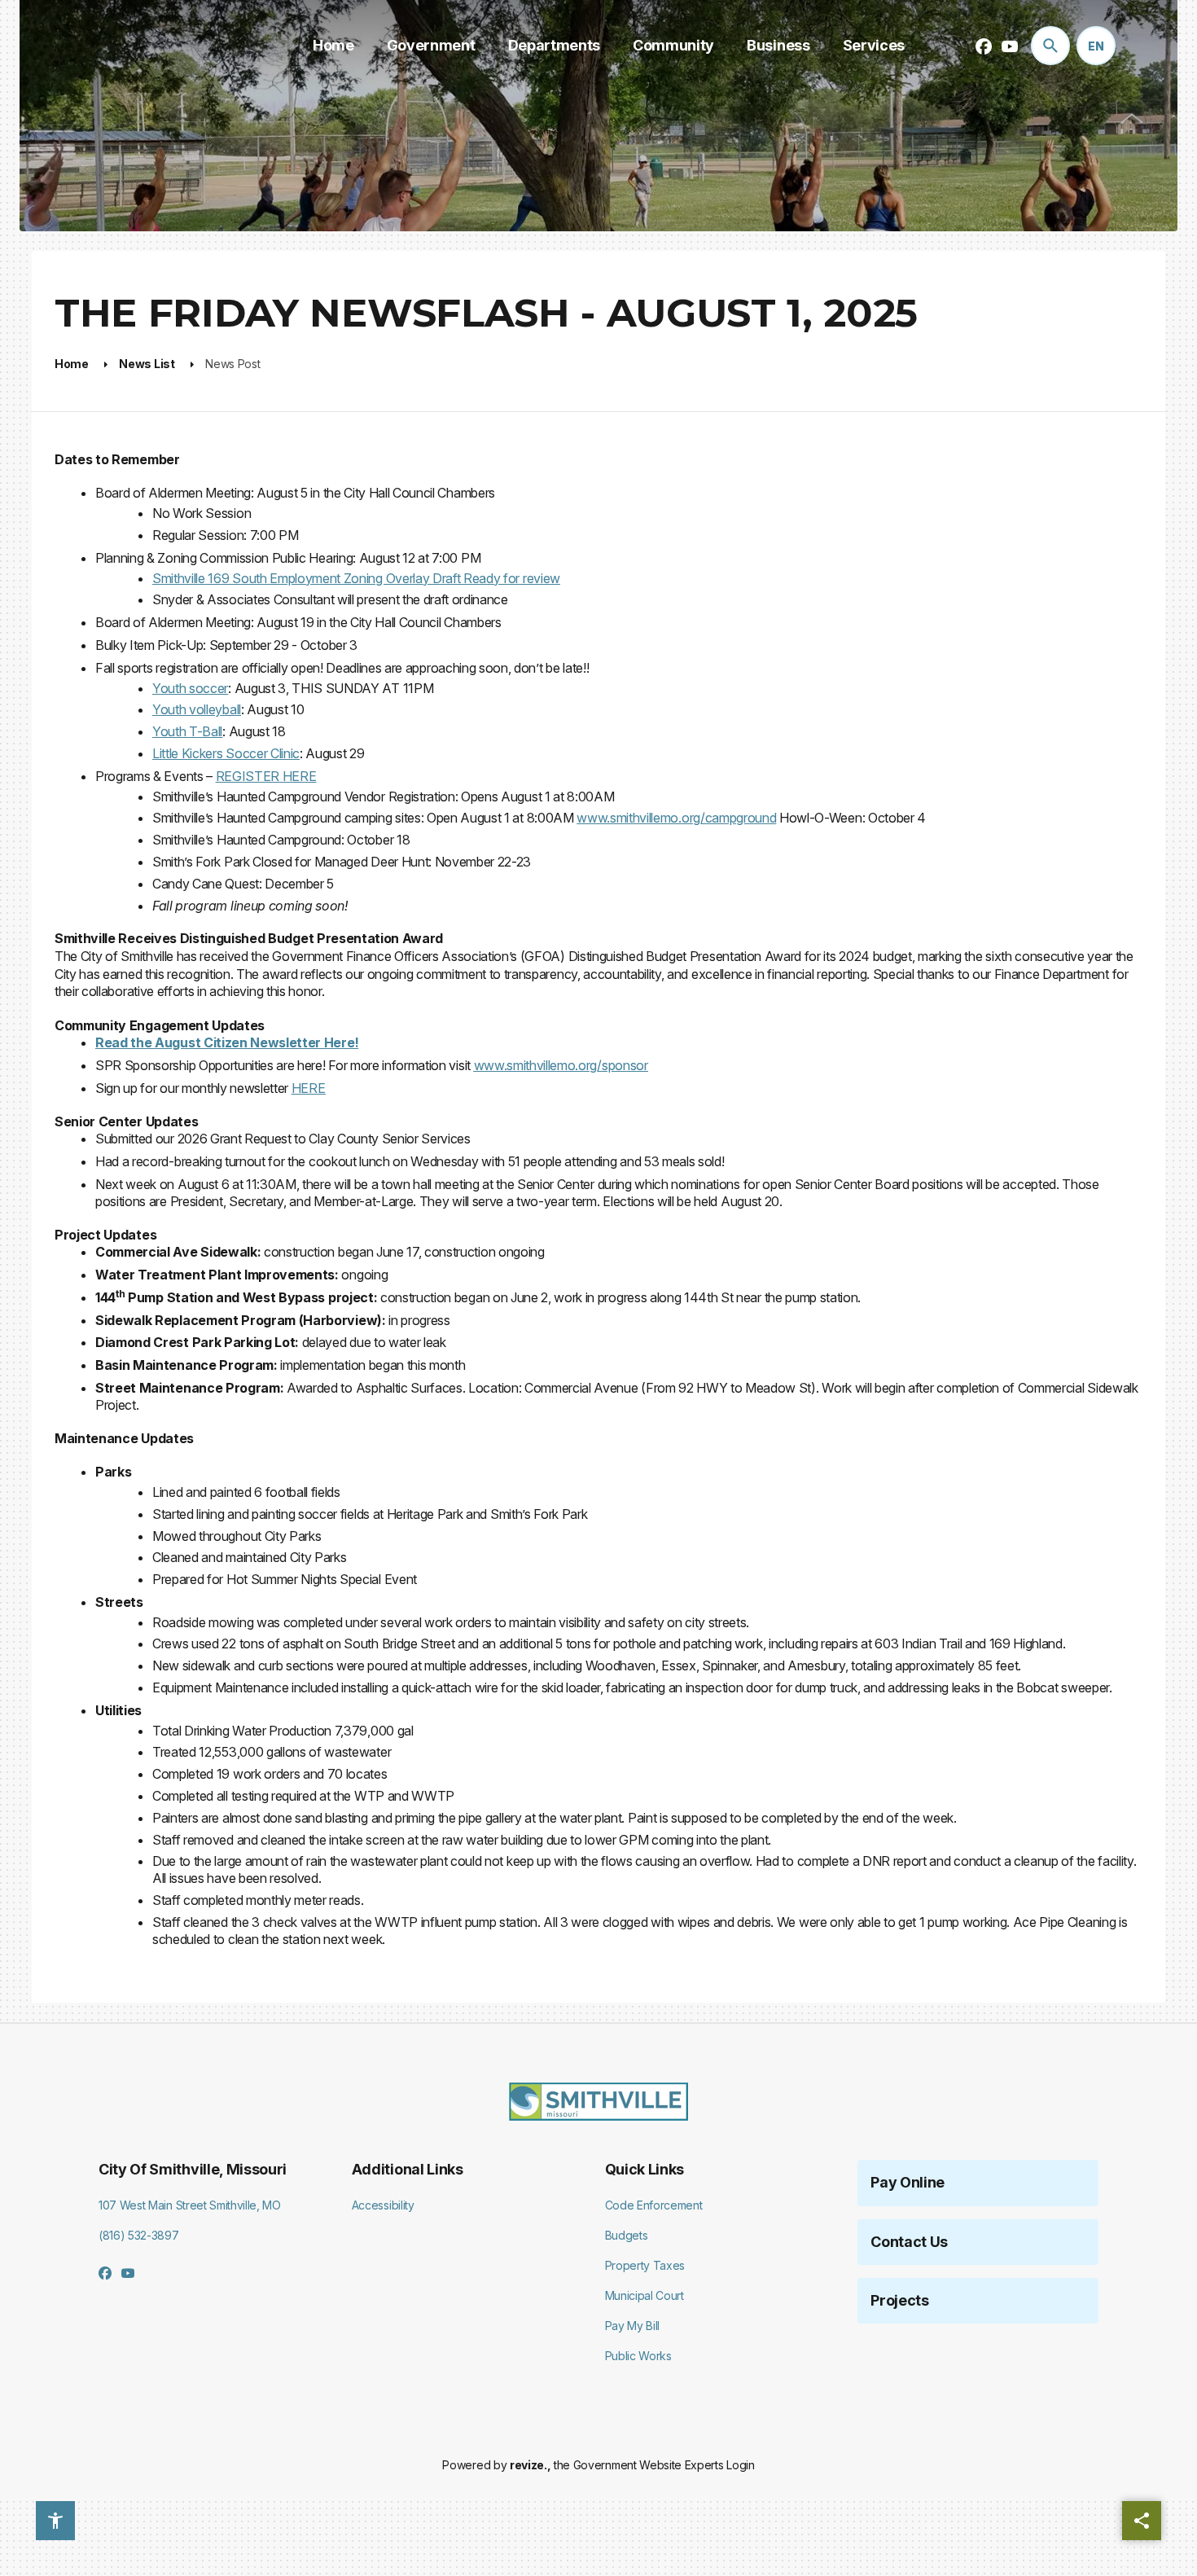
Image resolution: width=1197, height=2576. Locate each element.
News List (147, 364)
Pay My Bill (632, 2326)
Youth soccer (190, 688)
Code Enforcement (654, 2205)
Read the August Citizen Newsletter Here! (227, 1042)
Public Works (638, 2356)
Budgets (627, 2235)
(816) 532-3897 (139, 2235)
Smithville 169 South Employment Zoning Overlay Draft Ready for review (356, 578)
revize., (530, 2465)
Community (673, 45)
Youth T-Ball (187, 731)
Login (740, 2465)
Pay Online (908, 2182)
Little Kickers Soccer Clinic (226, 753)
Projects (899, 2300)
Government (431, 45)
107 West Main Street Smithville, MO (190, 2205)
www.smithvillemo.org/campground (676, 818)
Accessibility (383, 2205)
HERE (309, 1088)
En (1096, 46)
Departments (554, 45)
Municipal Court (645, 2295)
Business (778, 45)
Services (874, 45)
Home (333, 45)
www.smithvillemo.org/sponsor (561, 1065)
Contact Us (909, 2242)
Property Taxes (645, 2265)
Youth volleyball (197, 709)
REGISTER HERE (266, 776)
